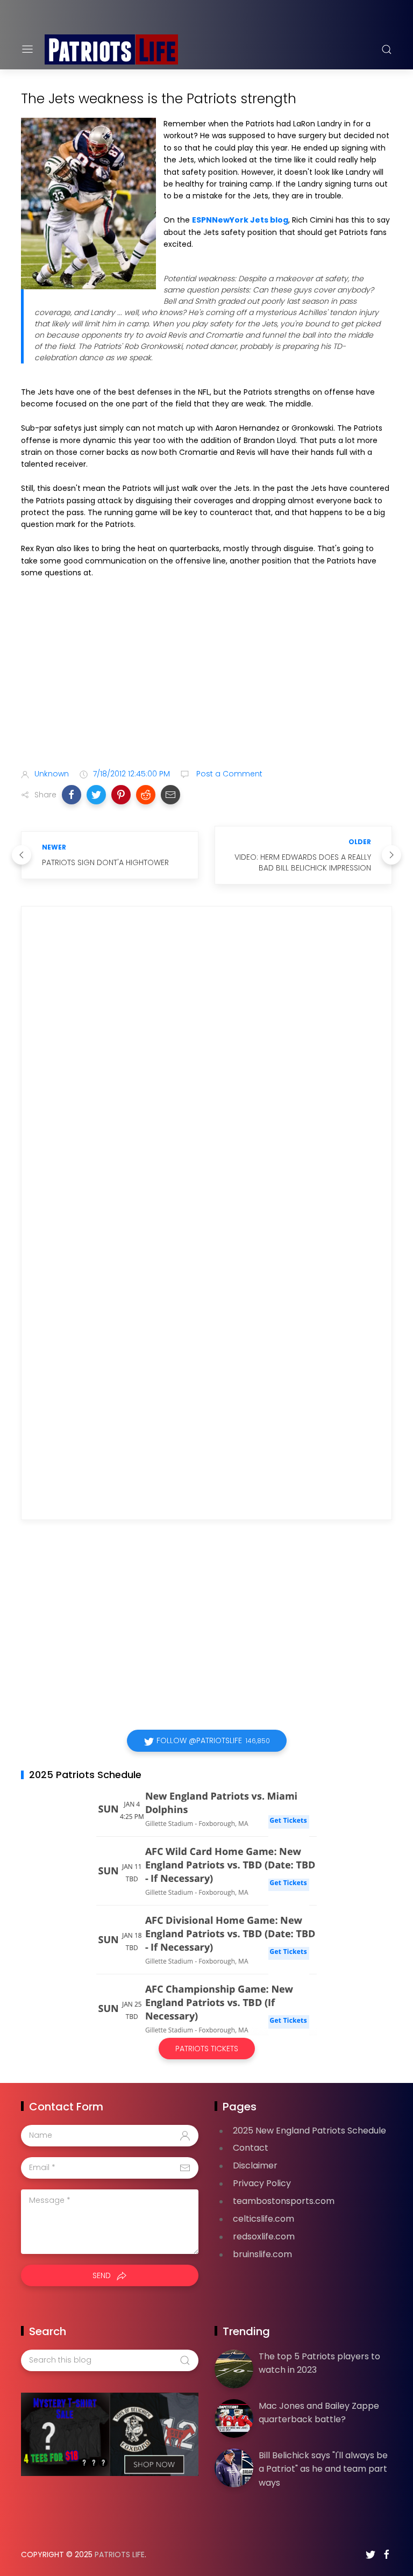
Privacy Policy (262, 2183)
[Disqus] (206, 1069)
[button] (72, 795)
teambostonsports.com (284, 2201)
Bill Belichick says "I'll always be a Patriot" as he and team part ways (323, 2469)
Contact (251, 2148)
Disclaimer (255, 2165)
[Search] (387, 49)
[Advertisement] (206, 675)
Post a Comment (228, 774)
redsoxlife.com (264, 2236)
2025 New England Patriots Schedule (309, 2131)
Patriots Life (120, 2554)
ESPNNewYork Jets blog (240, 220)
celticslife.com (264, 2219)
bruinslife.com (262, 2254)
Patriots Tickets (207, 2049)
